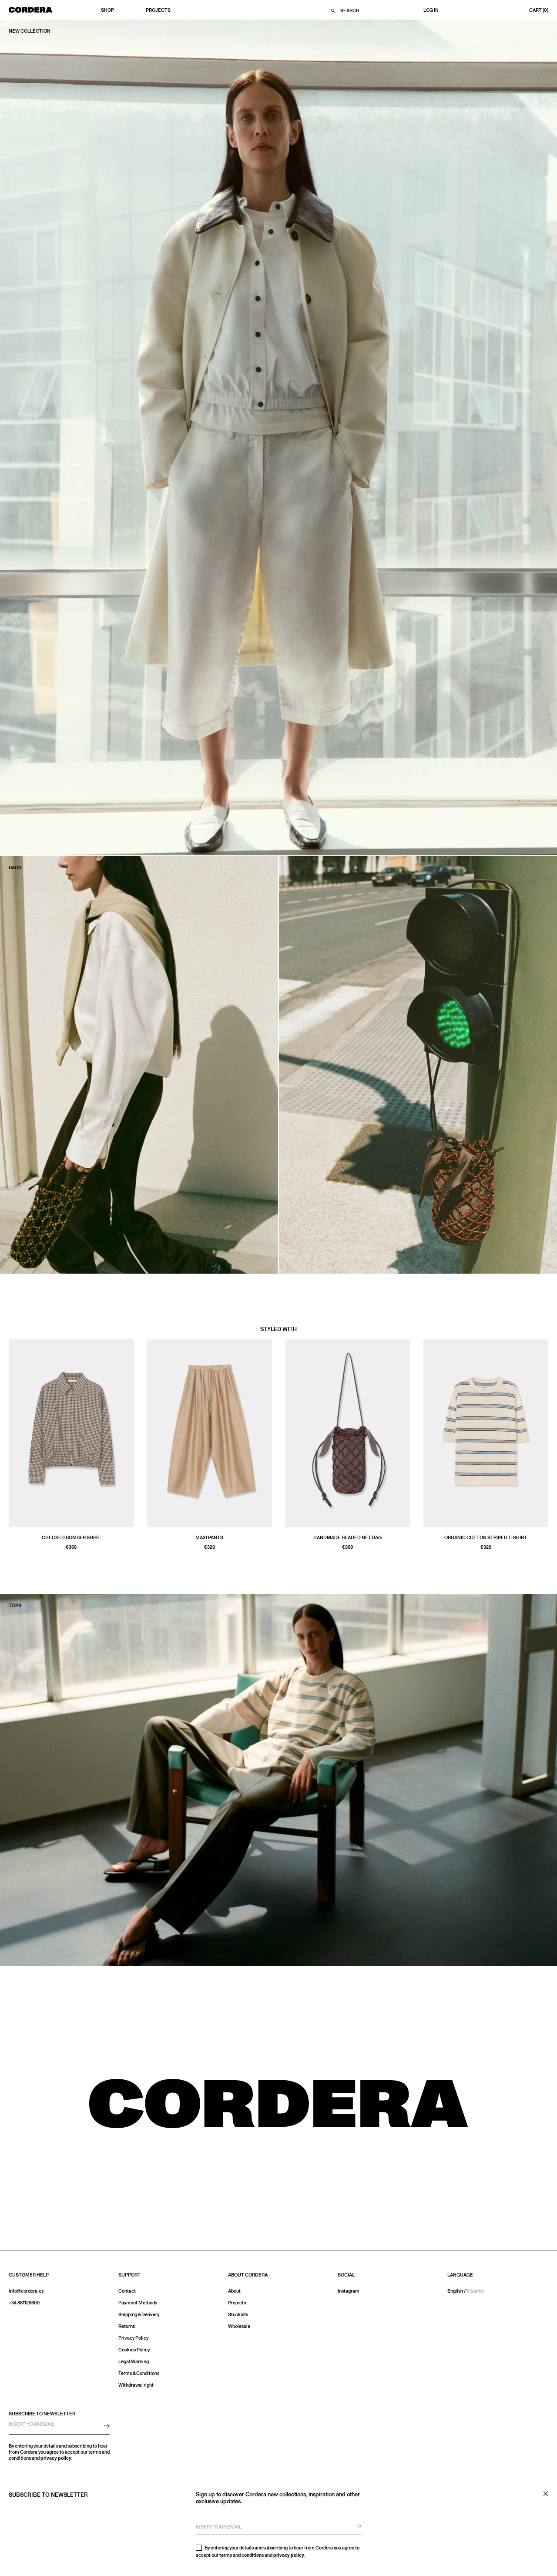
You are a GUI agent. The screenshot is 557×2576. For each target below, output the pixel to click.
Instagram (349, 2291)
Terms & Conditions (139, 2373)
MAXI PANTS (209, 1538)
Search (350, 11)
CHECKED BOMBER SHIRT (71, 1538)
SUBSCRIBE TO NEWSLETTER (42, 2414)
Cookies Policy (134, 2350)
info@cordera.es (26, 2291)
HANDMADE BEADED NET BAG (347, 1538)
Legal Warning (134, 2362)
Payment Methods (138, 2303)
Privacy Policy (133, 2338)
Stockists (238, 2315)
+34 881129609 (24, 2303)
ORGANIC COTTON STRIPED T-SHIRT (486, 1538)
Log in (431, 10)
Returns (127, 2326)
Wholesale (239, 2326)
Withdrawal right (136, 2385)
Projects (158, 10)
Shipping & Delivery (139, 2315)
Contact (127, 2291)
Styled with (278, 1329)
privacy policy (289, 2555)
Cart (539, 10)
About (234, 2291)
